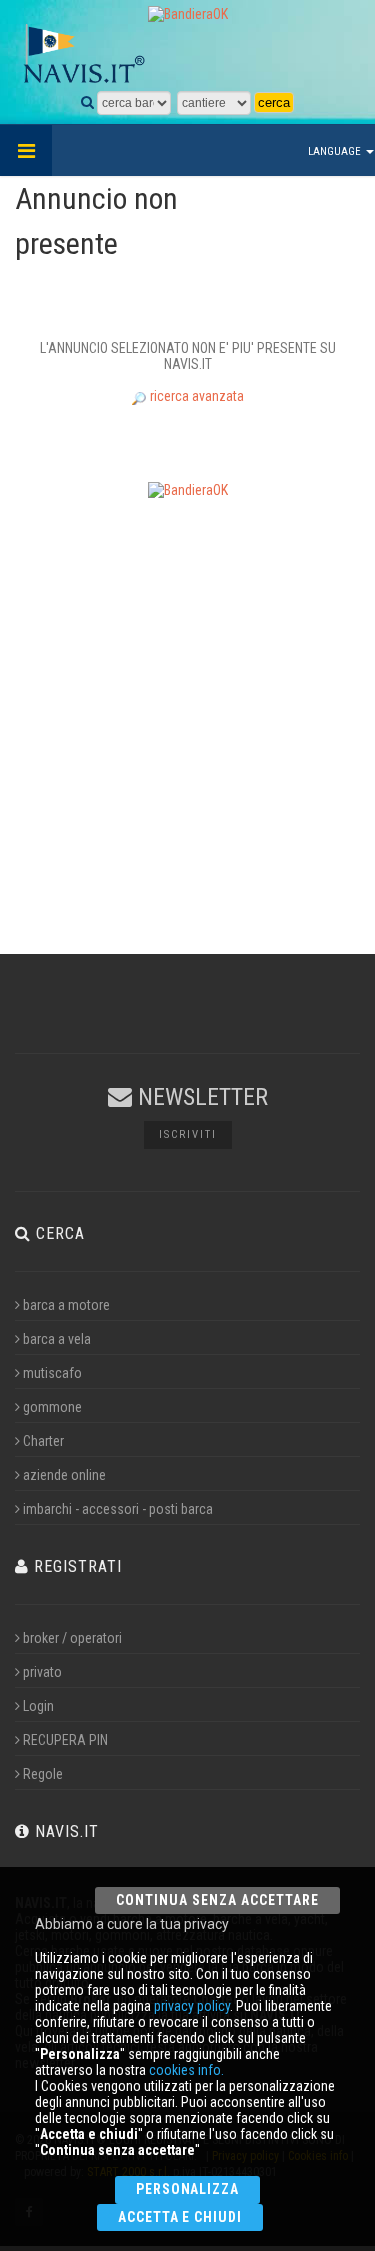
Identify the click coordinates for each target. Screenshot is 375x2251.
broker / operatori (72, 1638)
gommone (52, 1407)
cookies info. (186, 2070)
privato (42, 1672)
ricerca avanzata (195, 396)
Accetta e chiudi (180, 2217)
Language (336, 151)
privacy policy (192, 2006)
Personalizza (188, 2189)
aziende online (64, 1475)
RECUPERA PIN (65, 1740)
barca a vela (57, 1339)
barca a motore (66, 1305)
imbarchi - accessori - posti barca (118, 1509)
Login (38, 1706)
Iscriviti (188, 1134)
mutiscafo (52, 1373)
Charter (43, 1441)
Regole (43, 1774)
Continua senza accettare (217, 1900)
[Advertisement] (187, 701)
